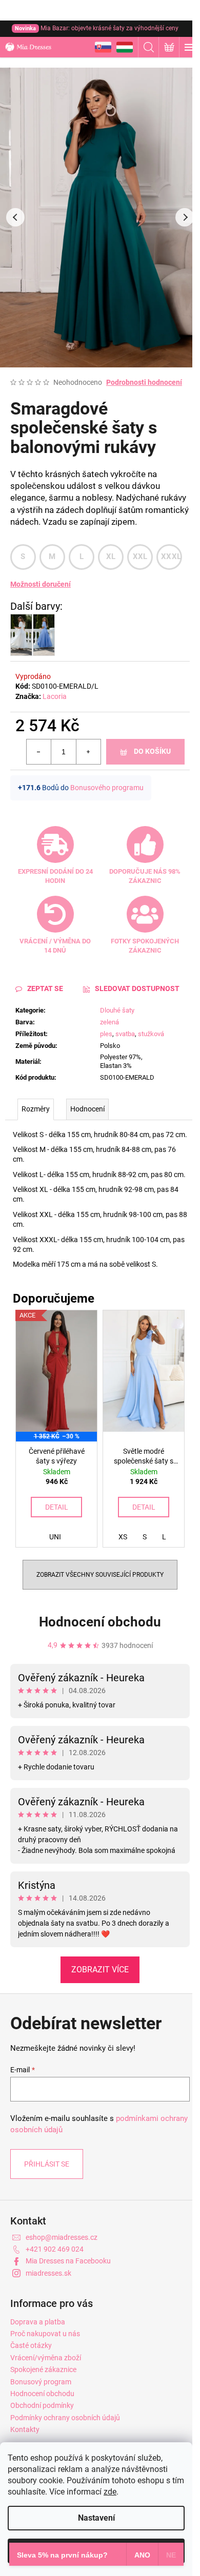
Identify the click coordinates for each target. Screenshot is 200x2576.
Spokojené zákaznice (43, 2369)
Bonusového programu (107, 788)
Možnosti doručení (41, 584)
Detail (57, 1507)
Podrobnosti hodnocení (144, 382)
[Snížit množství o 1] (39, 752)
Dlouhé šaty (117, 1010)
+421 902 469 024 (55, 2249)
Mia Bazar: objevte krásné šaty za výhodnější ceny (97, 28)
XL (111, 557)
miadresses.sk (48, 2273)
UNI (55, 1537)
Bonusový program (41, 2382)
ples (106, 1034)
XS (123, 1537)
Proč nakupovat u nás (45, 2334)
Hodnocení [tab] (87, 1109)
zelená (109, 1022)
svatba (125, 1034)
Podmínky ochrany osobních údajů (65, 2418)
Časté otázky (31, 2345)
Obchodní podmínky (42, 2405)
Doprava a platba (38, 2322)
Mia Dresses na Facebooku (68, 2261)
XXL (140, 557)
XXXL (171, 557)
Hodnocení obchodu (100, 1622)
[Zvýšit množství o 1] (88, 752)
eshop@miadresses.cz (62, 2237)
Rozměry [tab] (36, 1109)
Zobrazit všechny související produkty (100, 1575)
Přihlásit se (47, 2164)
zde (110, 2492)
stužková (151, 1034)
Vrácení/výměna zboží (46, 2358)
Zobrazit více (100, 1970)
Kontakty (25, 2429)
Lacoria (55, 696)
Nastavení (96, 2518)
